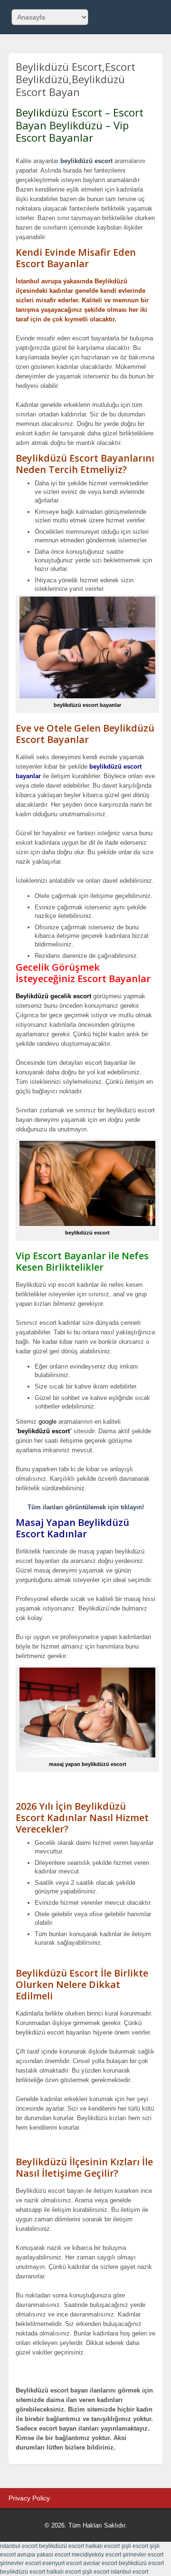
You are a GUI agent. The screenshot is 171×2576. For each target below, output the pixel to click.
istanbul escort (19, 2546)
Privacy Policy (29, 2498)
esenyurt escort (62, 2563)
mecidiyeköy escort (96, 2555)
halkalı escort (103, 2546)
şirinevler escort (143, 2555)
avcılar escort (100, 2563)
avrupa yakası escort (44, 2555)
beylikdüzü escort (86, 161)
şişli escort (135, 2546)
